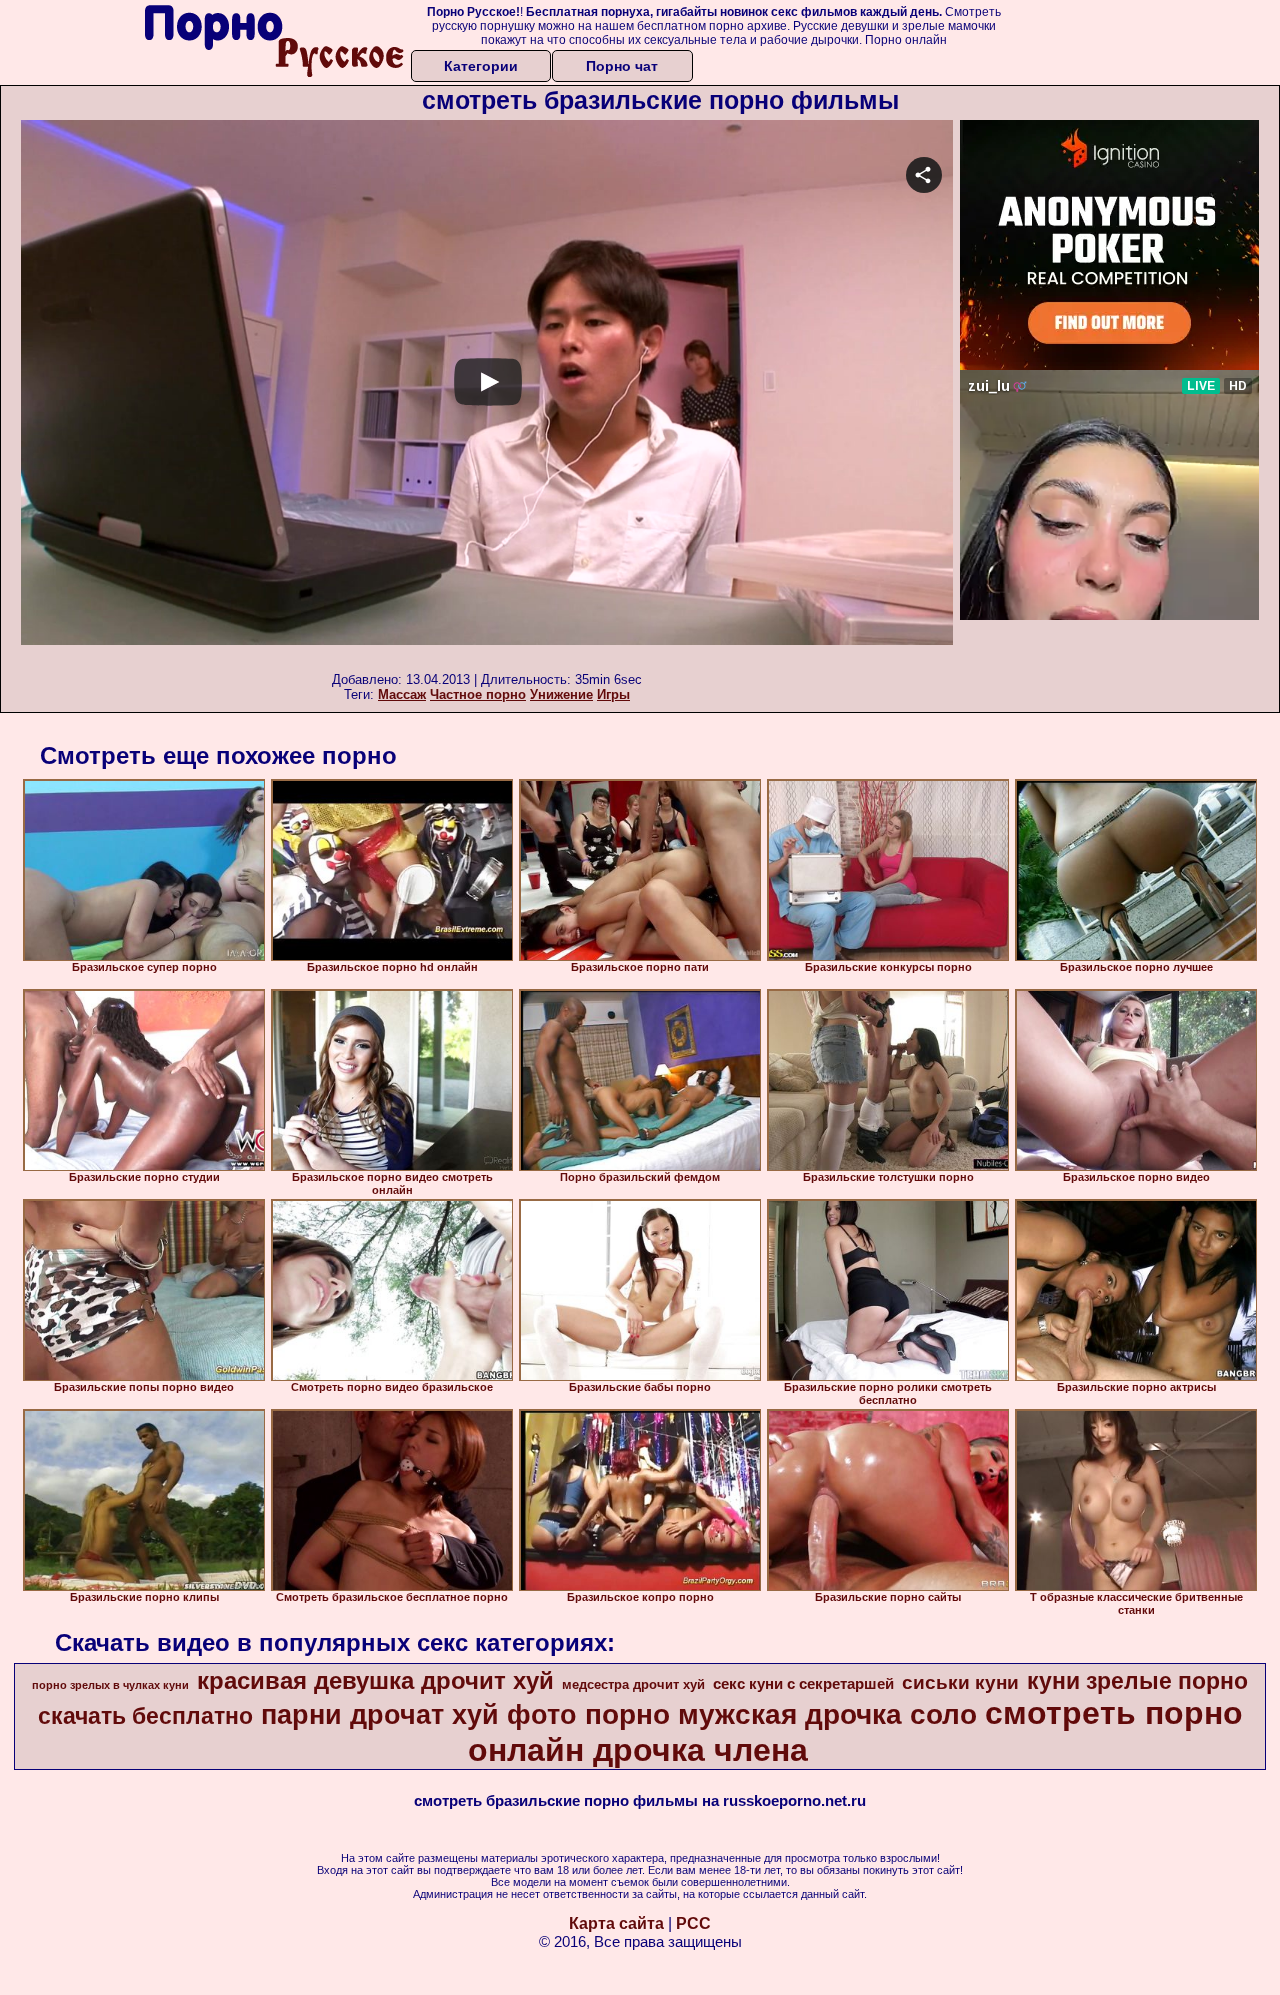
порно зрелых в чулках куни (110, 1685)
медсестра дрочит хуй (633, 1684)
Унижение (561, 694)
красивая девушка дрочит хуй (375, 1680)
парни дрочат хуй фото (419, 1715)
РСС (693, 1923)
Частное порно (478, 694)
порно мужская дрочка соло (781, 1714)
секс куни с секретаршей (803, 1684)
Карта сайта (616, 1923)
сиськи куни (960, 1682)
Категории (481, 66)
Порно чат (622, 66)
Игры (613, 694)
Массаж (402, 694)
